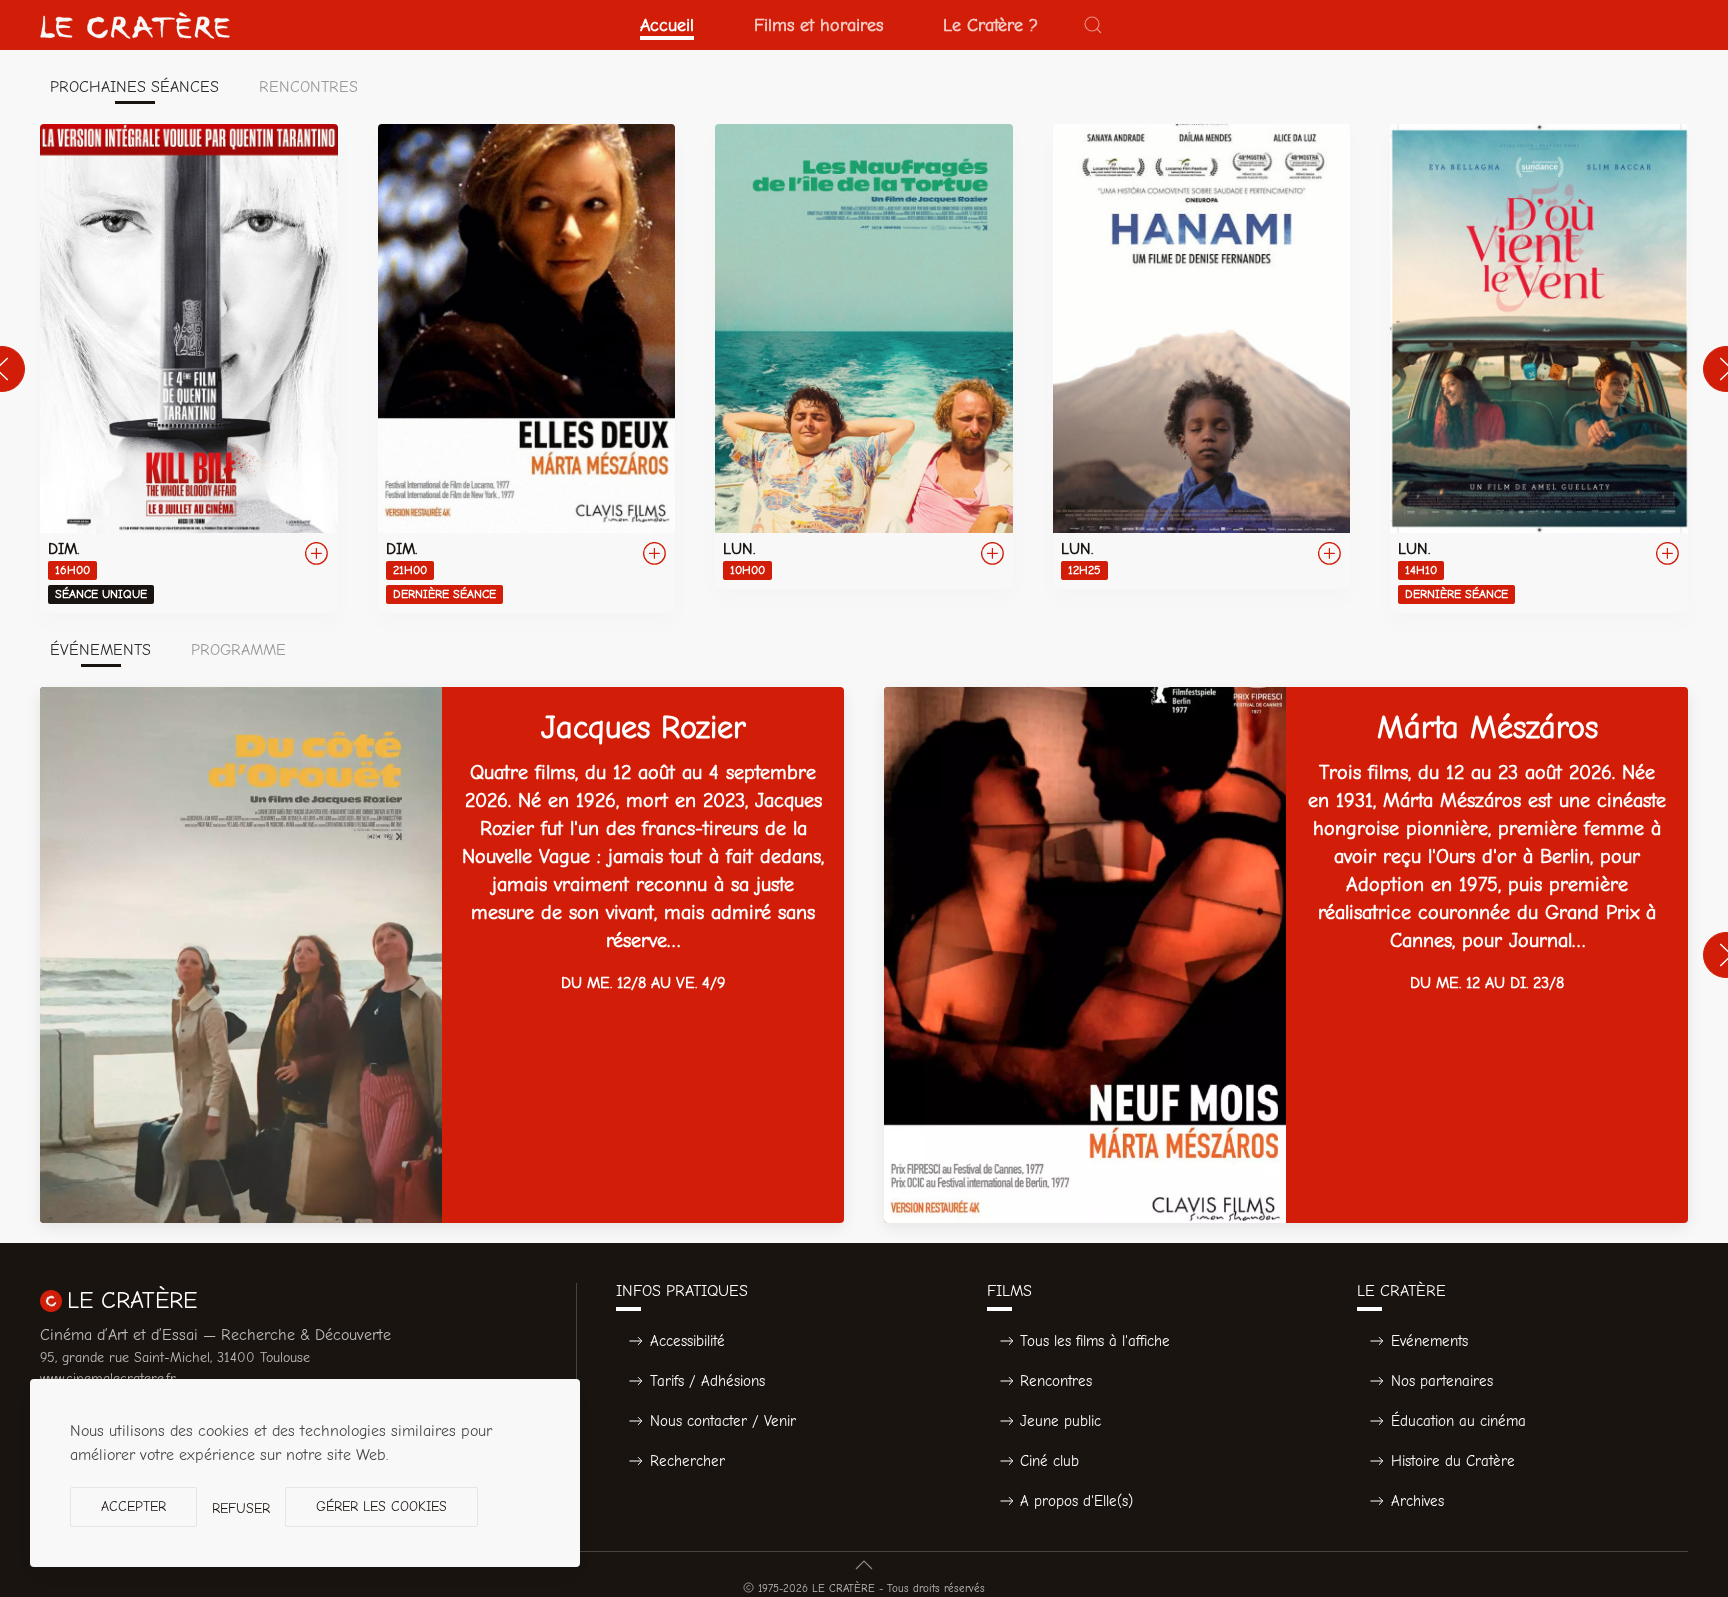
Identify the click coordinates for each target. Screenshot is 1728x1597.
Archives (1417, 1501)
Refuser (241, 1508)
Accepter (133, 1506)
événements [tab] (100, 650)
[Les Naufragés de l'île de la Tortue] (864, 356)
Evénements (1429, 1341)
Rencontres (1056, 1381)
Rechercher (687, 1461)
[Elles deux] (527, 368)
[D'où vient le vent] (1539, 368)
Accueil (667, 25)
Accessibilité (687, 1341)
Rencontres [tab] (308, 87)
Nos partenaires (1442, 1381)
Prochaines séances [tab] (134, 87)
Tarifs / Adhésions (707, 1381)
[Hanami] (1202, 356)
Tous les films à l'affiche (1095, 1341)
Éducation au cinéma (1458, 1421)
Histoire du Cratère (1453, 1461)
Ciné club (1049, 1461)
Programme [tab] (238, 650)
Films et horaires (818, 25)
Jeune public (1060, 1421)
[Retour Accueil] (135, 25)
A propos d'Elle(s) (1076, 1501)
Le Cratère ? (990, 25)
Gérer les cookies (381, 1506)
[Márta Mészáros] (1286, 955)
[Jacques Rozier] (442, 955)
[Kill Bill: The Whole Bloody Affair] (189, 368)
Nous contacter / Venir (723, 1421)
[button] (1093, 25)
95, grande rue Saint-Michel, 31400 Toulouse (175, 1357)
